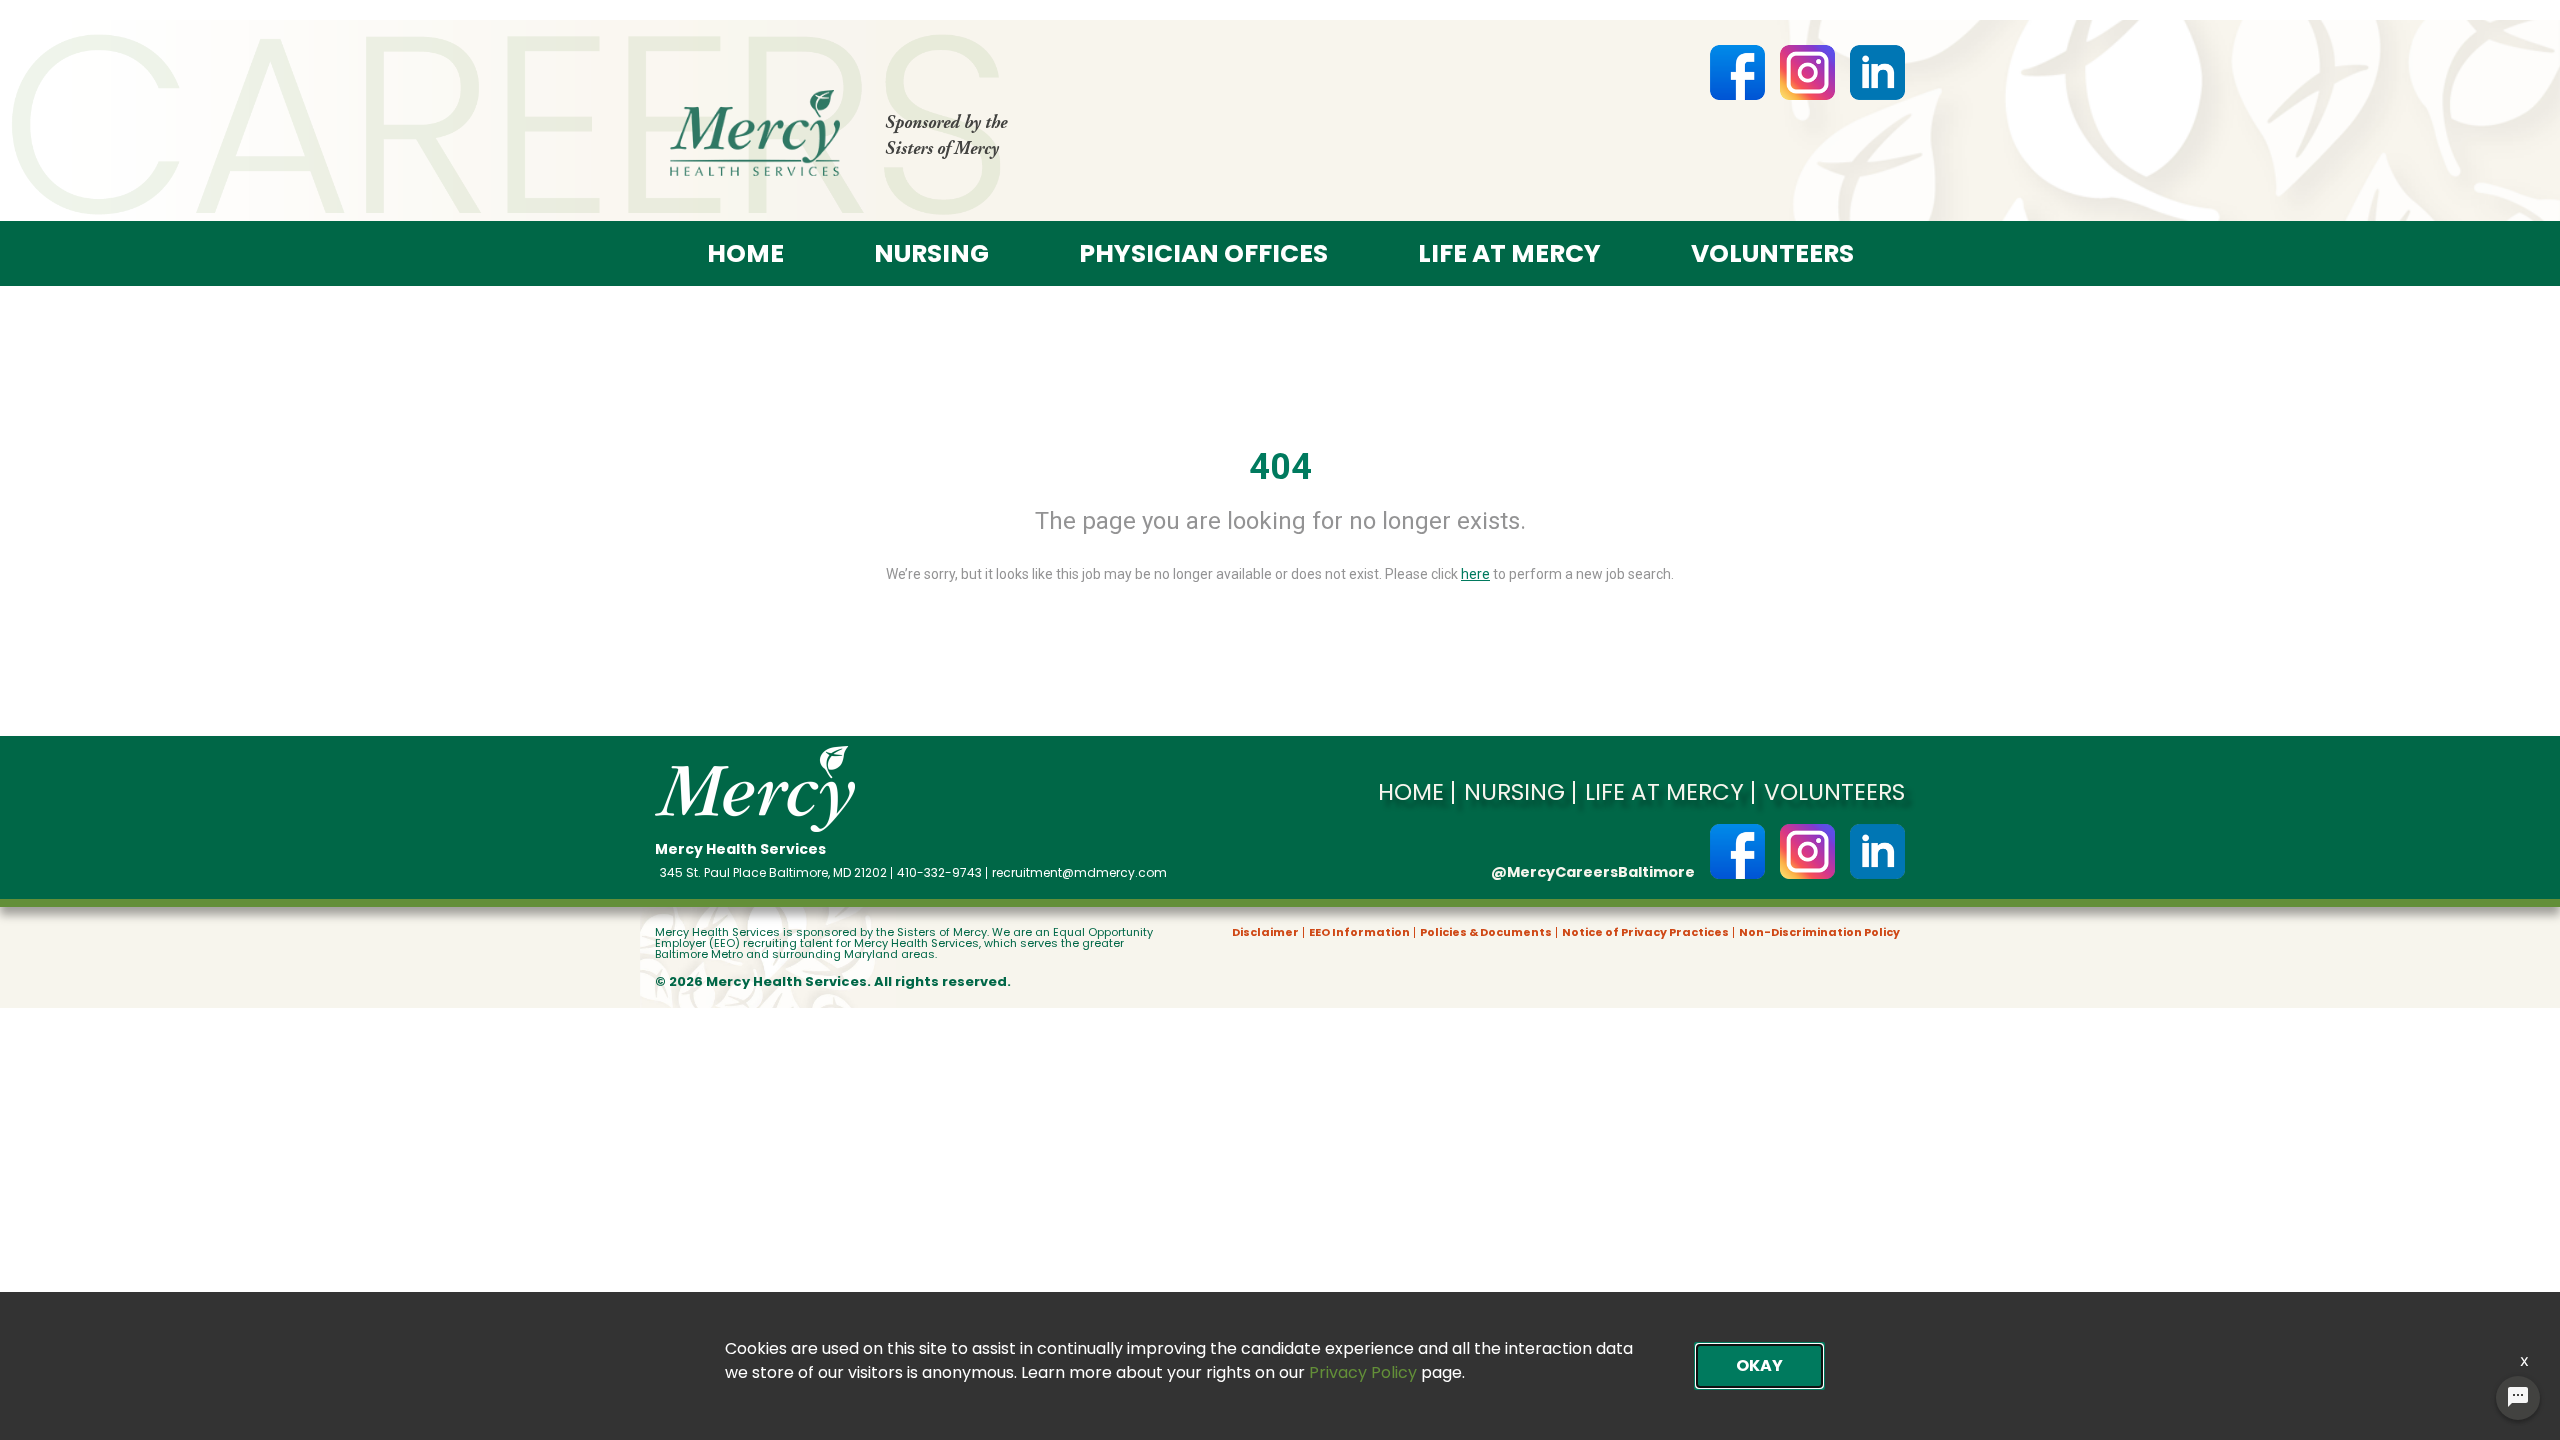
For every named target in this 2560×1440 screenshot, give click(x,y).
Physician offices (1203, 253)
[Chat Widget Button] (2518, 1398)
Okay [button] (1759, 1365)
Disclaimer (1265, 932)
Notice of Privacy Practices (1645, 932)
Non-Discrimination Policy (1819, 932)
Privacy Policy (1363, 1372)
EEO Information (1359, 932)
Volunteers (1772, 253)
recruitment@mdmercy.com (1079, 873)
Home (745, 253)
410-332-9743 (939, 873)
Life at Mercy (1509, 253)
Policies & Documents (1486, 932)
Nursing (931, 253)
